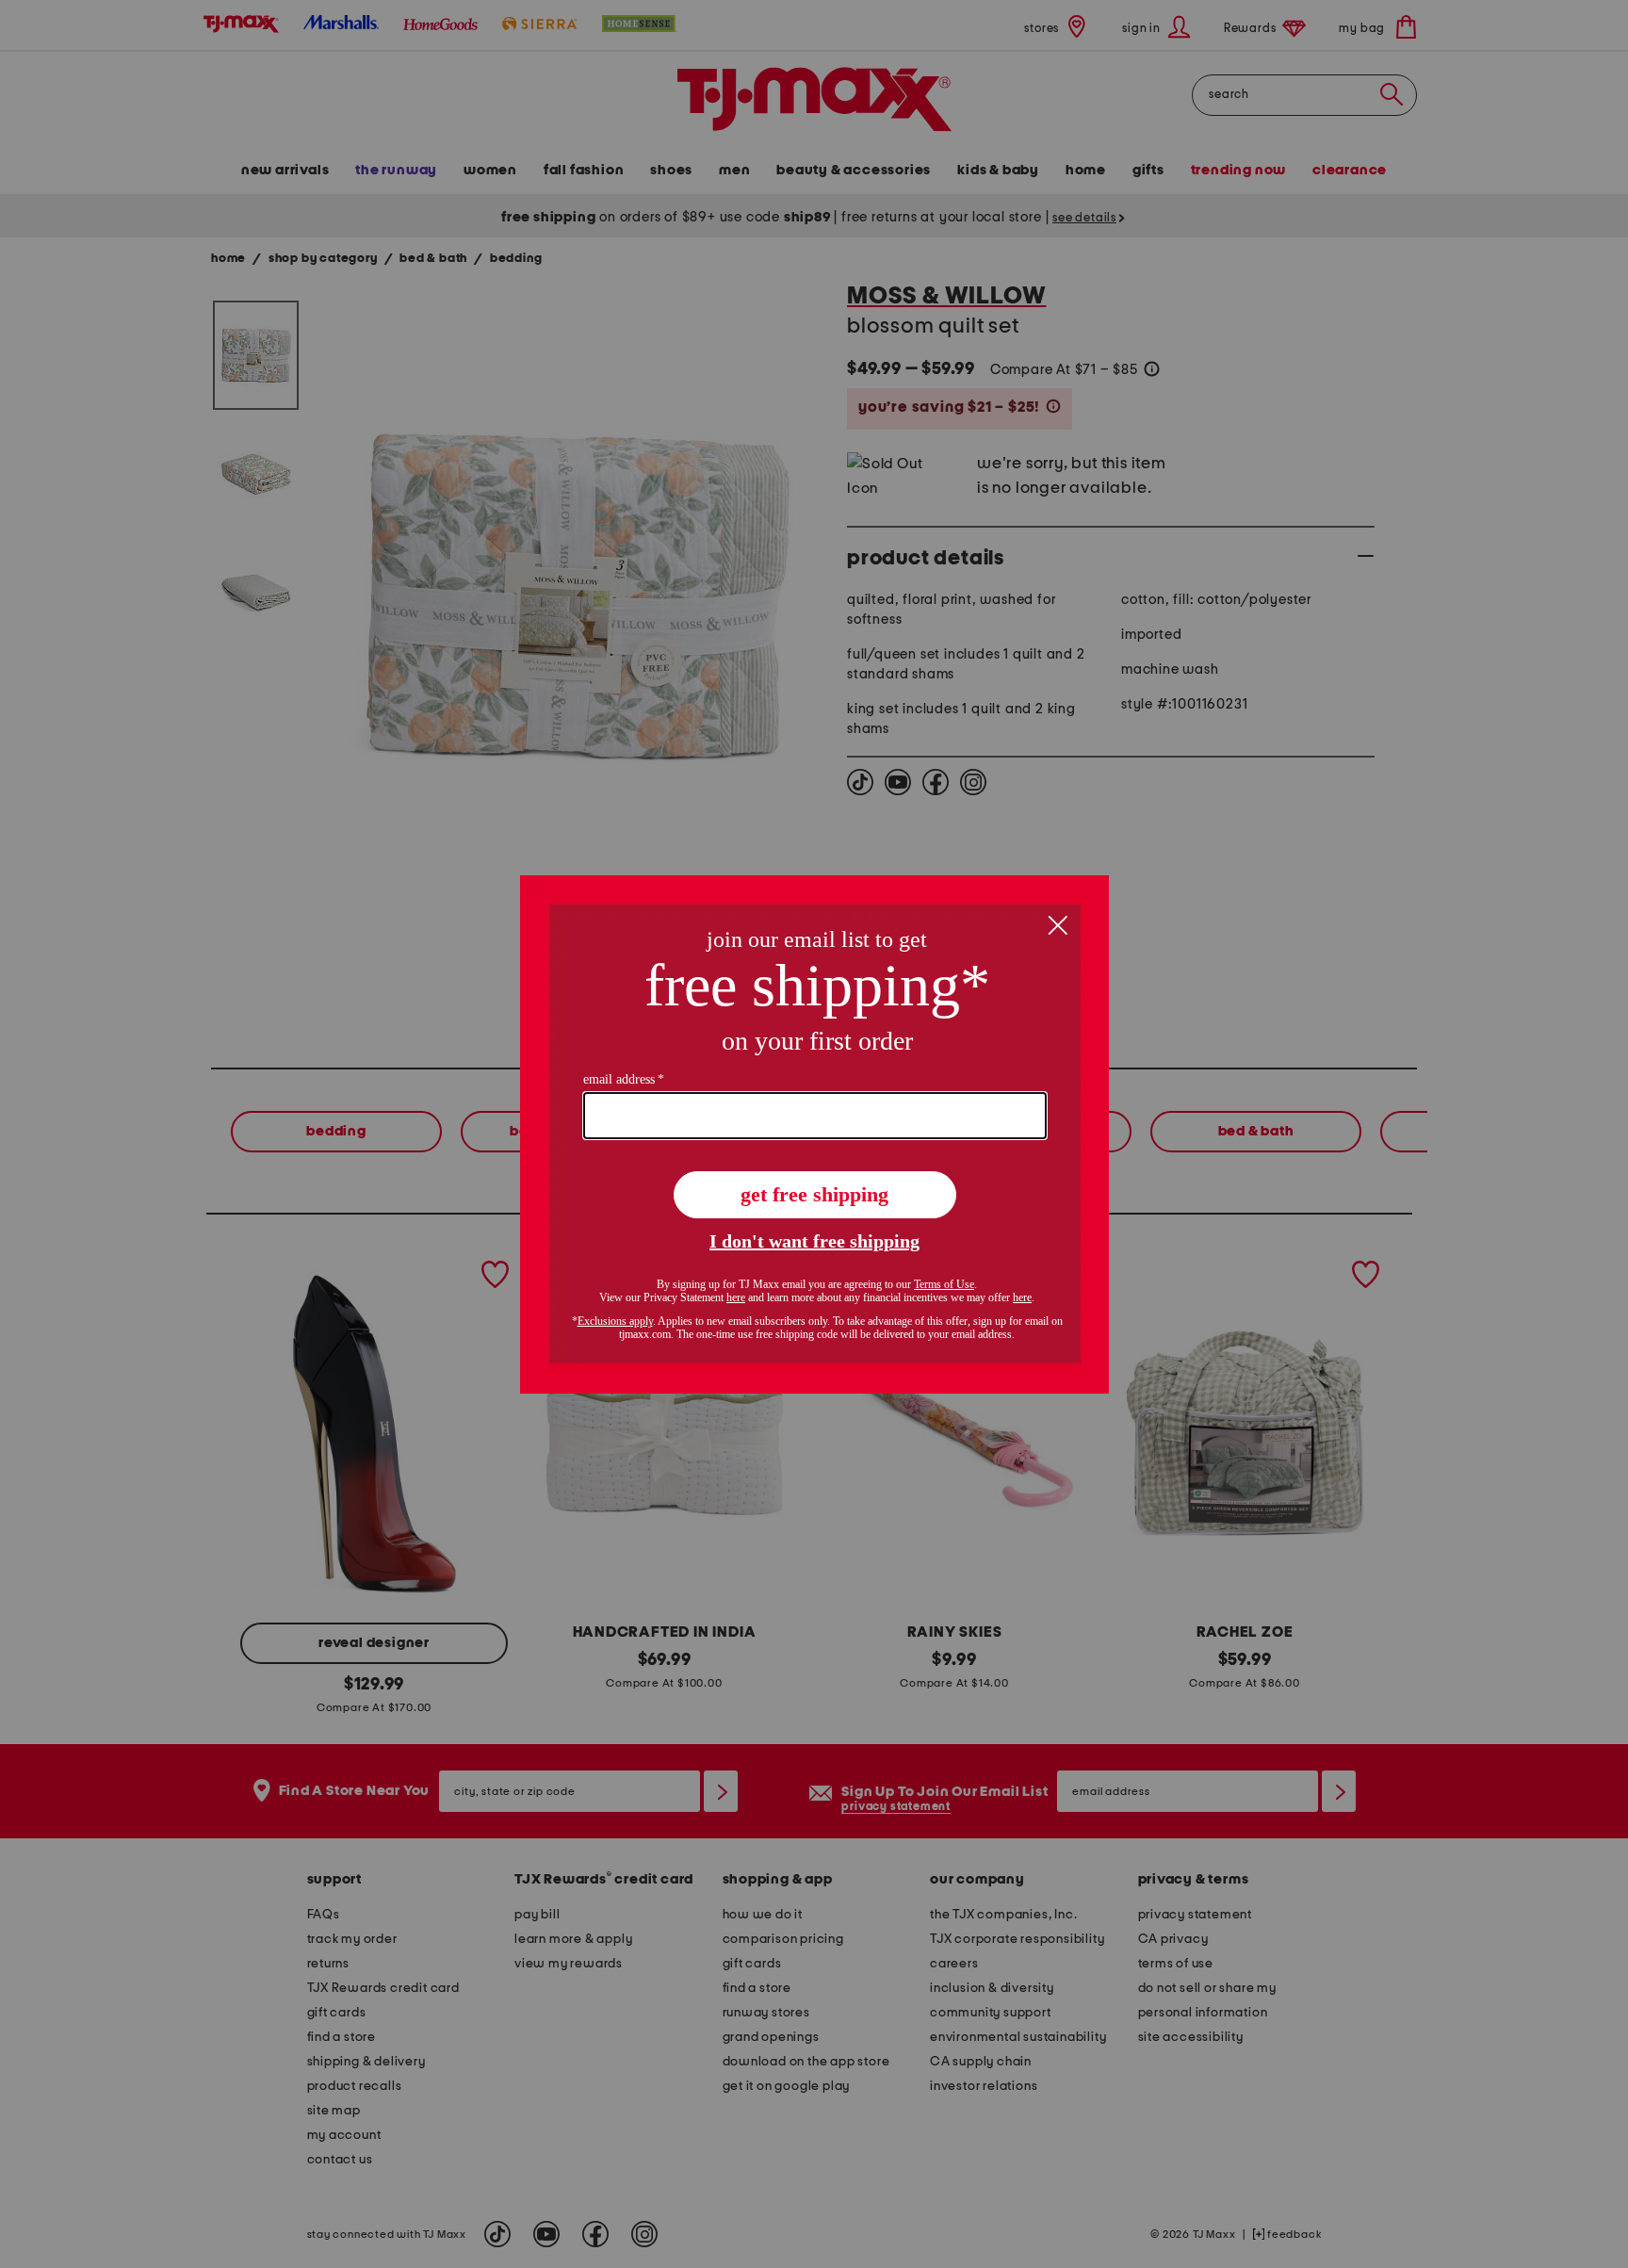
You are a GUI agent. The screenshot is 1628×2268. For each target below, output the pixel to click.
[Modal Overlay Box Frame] (814, 1134)
